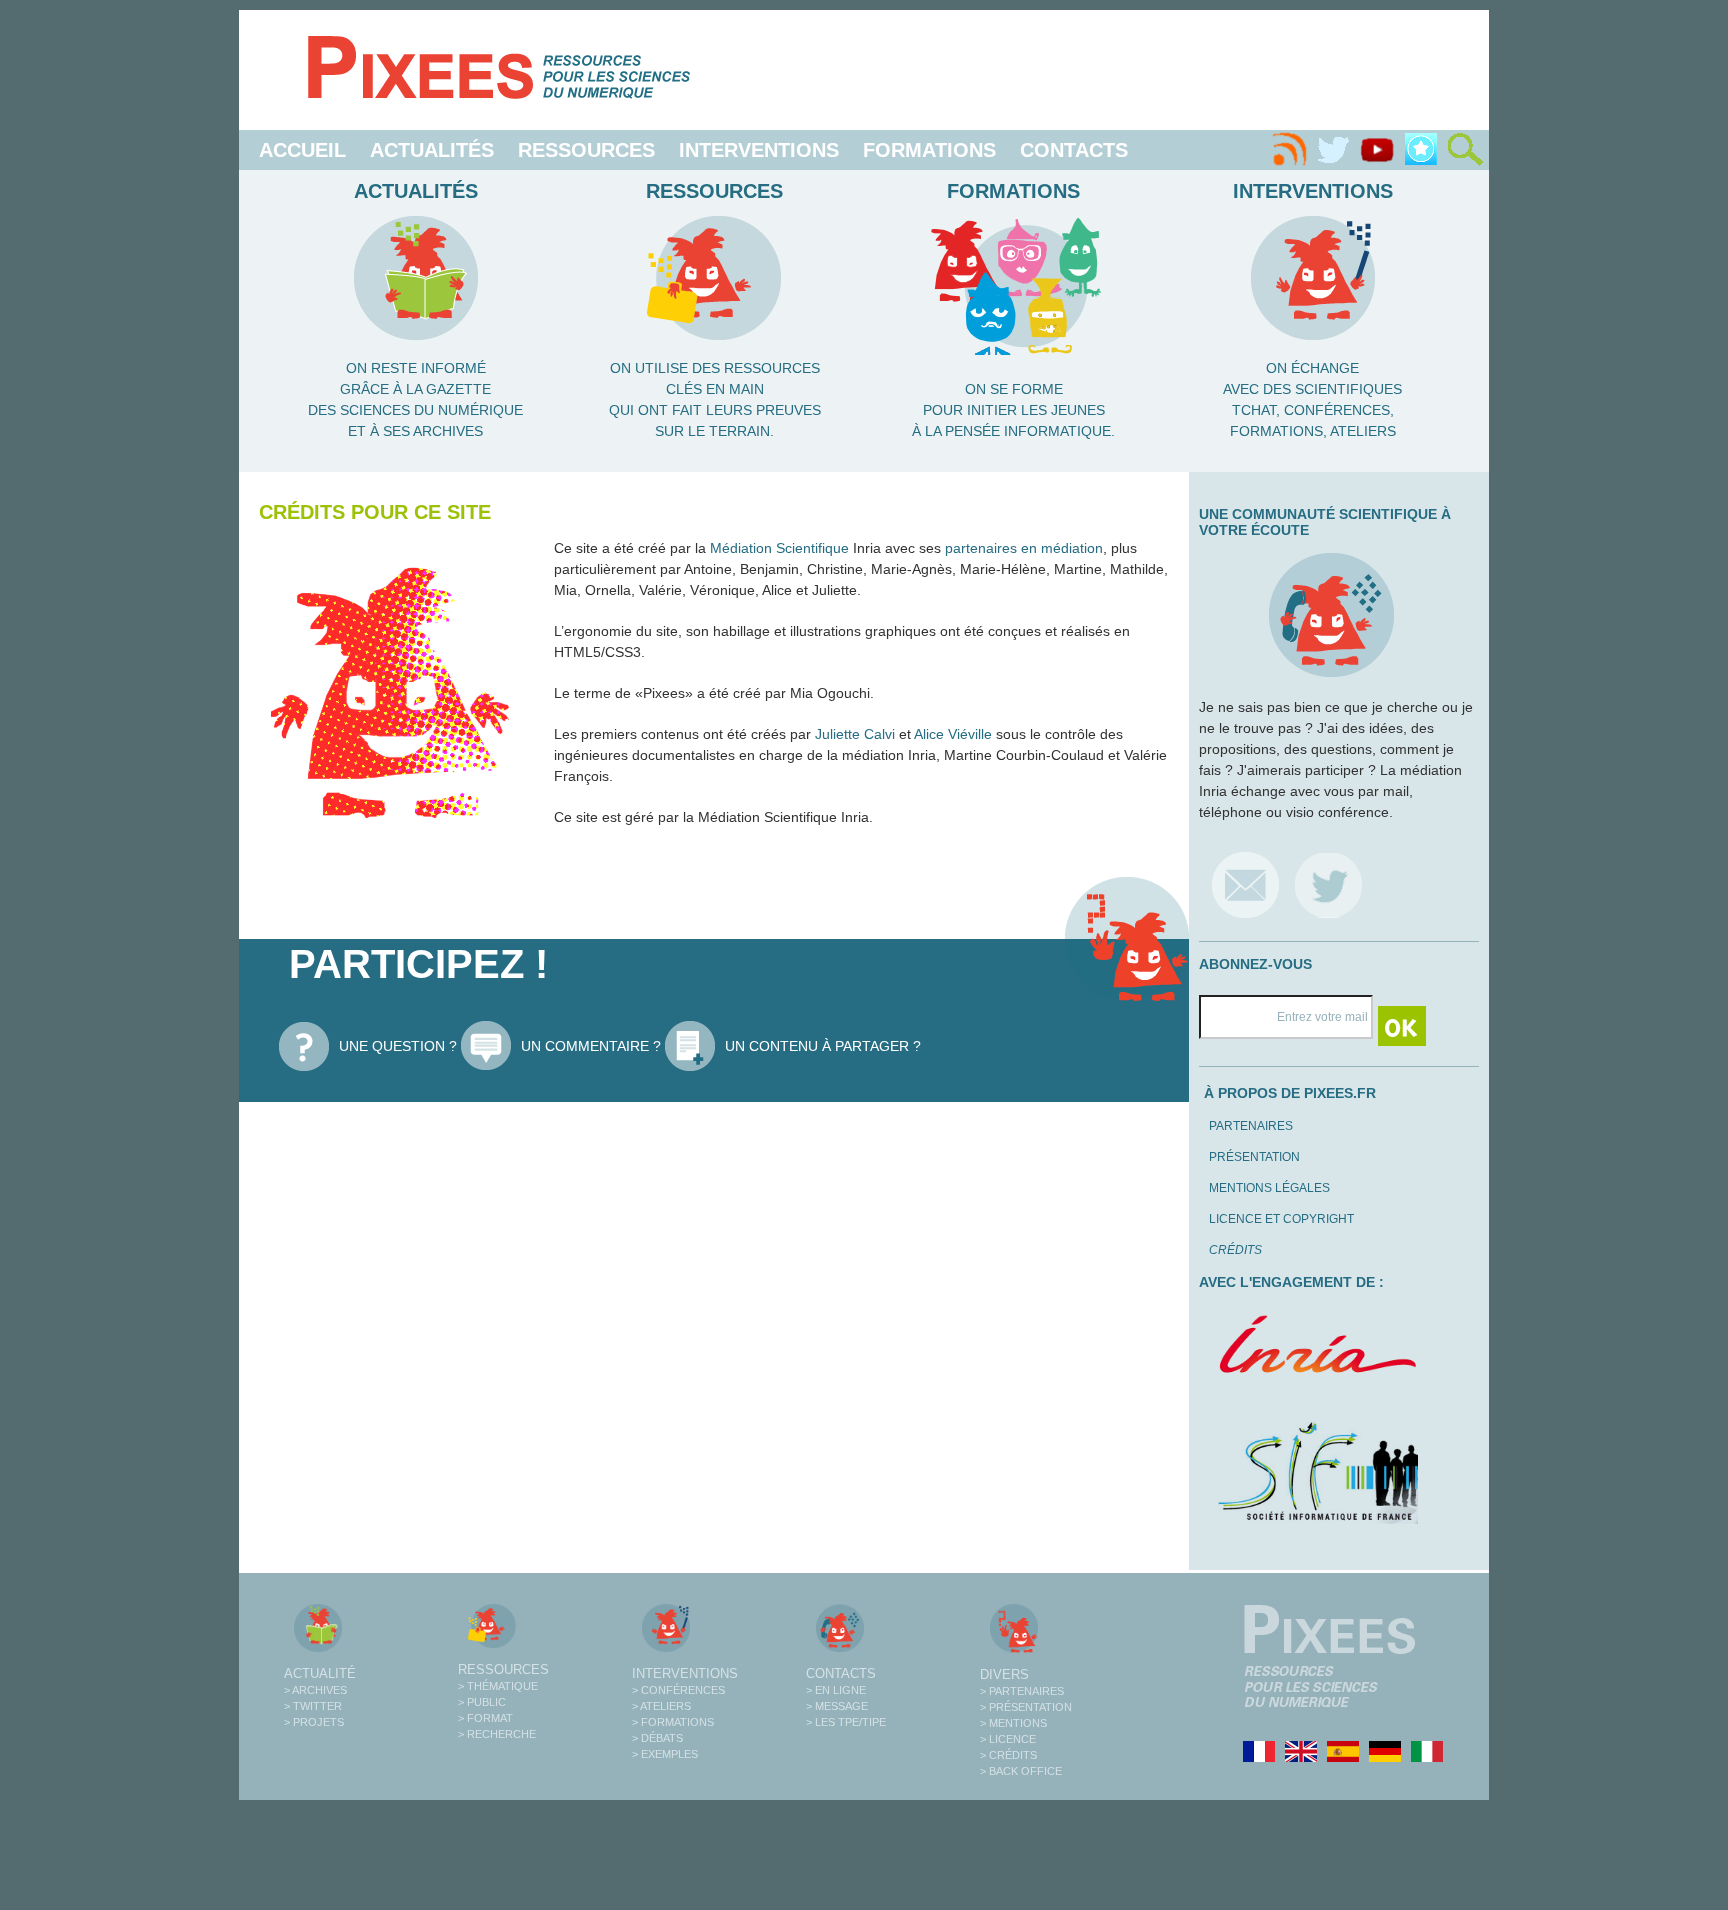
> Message (837, 1706)
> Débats (657, 1738)
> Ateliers (661, 1706)
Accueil (302, 150)
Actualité (320, 1673)
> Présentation (1026, 1707)
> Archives (315, 1690)
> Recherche (497, 1734)
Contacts (1074, 150)
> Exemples (665, 1754)
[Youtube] (1377, 150)
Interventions (759, 150)
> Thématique (498, 1686)
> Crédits (1008, 1755)
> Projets (314, 1722)
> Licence (1008, 1739)
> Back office (1021, 1771)
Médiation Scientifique (779, 548)
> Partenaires (1022, 1691)
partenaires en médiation (1024, 548)
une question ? (398, 1046)
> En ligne (836, 1690)
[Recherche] (1465, 150)
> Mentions (1013, 1723)
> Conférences (678, 1690)
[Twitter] (1333, 150)
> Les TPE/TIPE (846, 1722)
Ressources (586, 150)
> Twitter (313, 1706)
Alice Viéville (953, 734)
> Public (482, 1702)
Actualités (432, 150)
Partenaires (1251, 1126)
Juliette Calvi (855, 734)
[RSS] (1289, 150)
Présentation (1254, 1157)
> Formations (673, 1722)
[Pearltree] (1421, 150)
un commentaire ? (591, 1046)
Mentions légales (1269, 1188)
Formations (929, 150)
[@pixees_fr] (1328, 884)
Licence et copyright (1281, 1219)
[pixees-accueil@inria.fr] (1245, 884)
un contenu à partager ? (823, 1046)
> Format (485, 1718)
